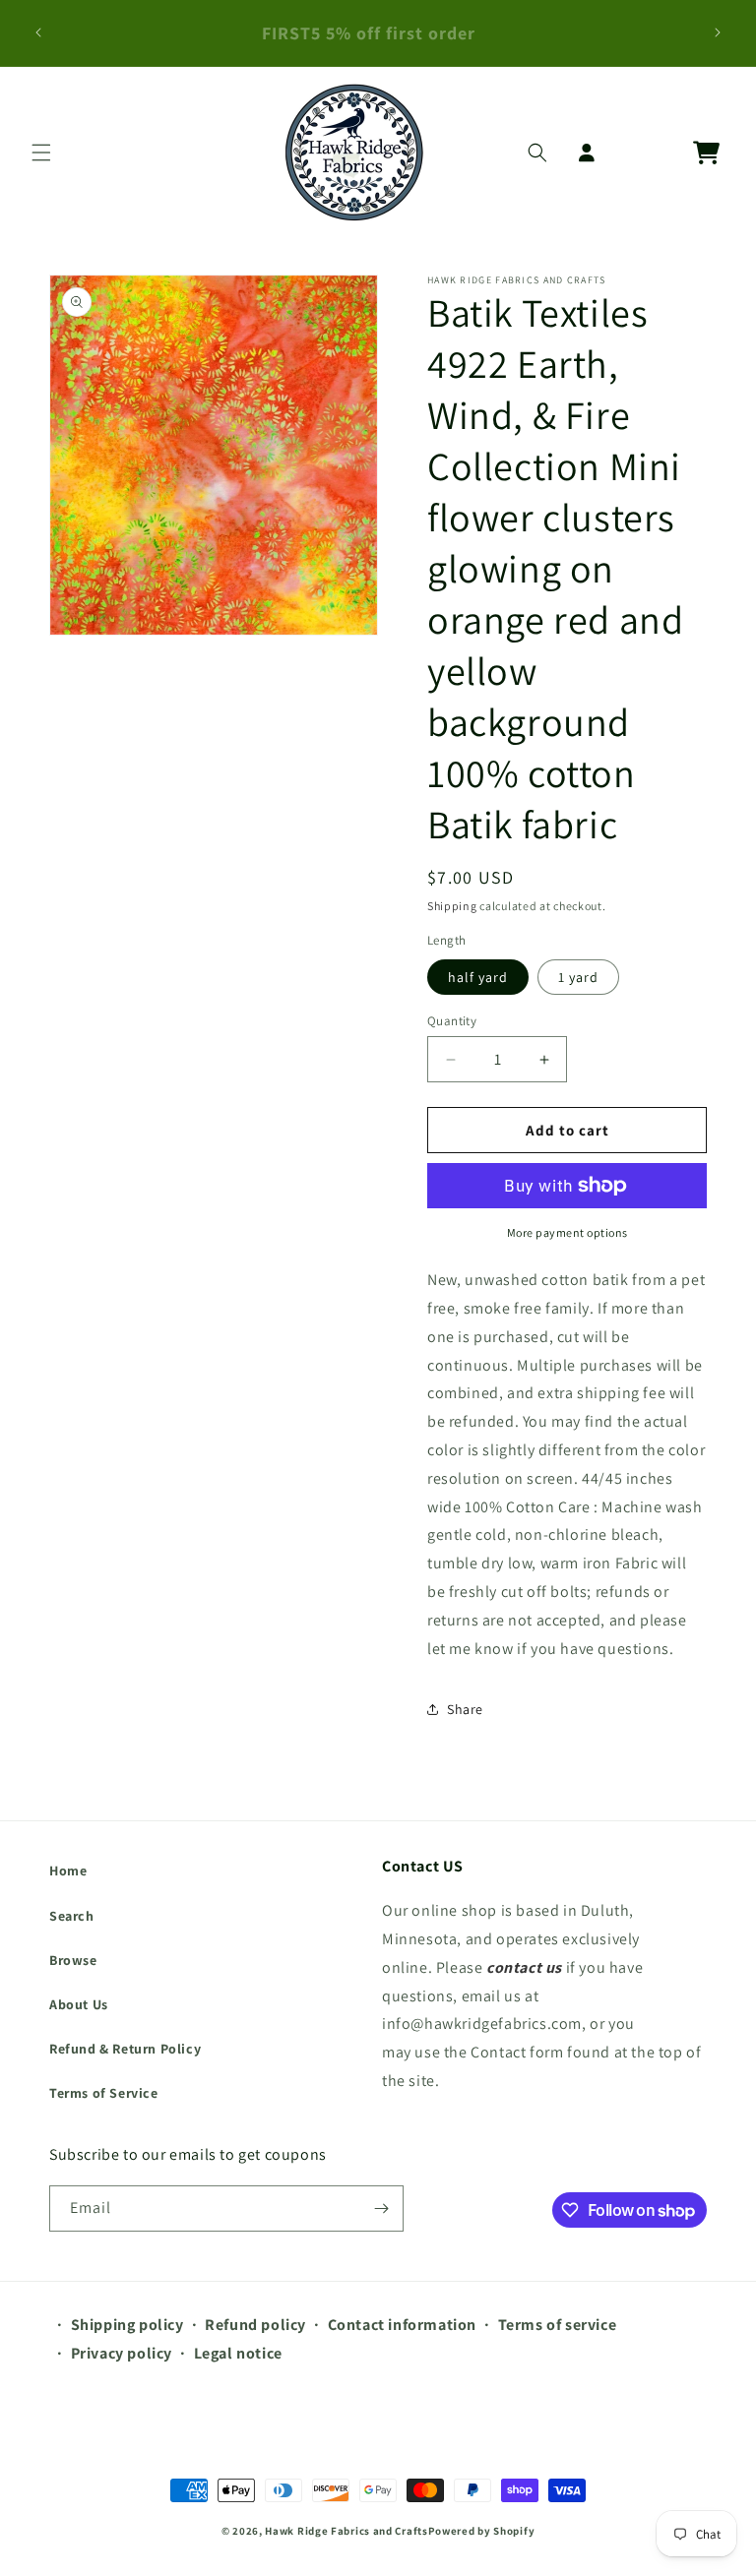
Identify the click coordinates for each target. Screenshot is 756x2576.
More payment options (567, 1232)
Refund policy (255, 2325)
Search (72, 1916)
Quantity (452, 1021)
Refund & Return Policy (125, 2049)
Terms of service (558, 2325)
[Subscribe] (381, 2208)
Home (68, 1871)
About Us (79, 2004)
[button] (41, 153)
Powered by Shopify (482, 2531)
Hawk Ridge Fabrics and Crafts (346, 2531)
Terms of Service (104, 2093)
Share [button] (465, 1709)
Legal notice (238, 2353)
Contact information (402, 2325)
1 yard (578, 977)
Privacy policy (122, 2353)
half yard (478, 977)
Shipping (452, 906)
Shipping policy (127, 2325)
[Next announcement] (718, 32)
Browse (73, 1960)
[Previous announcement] (38, 32)
